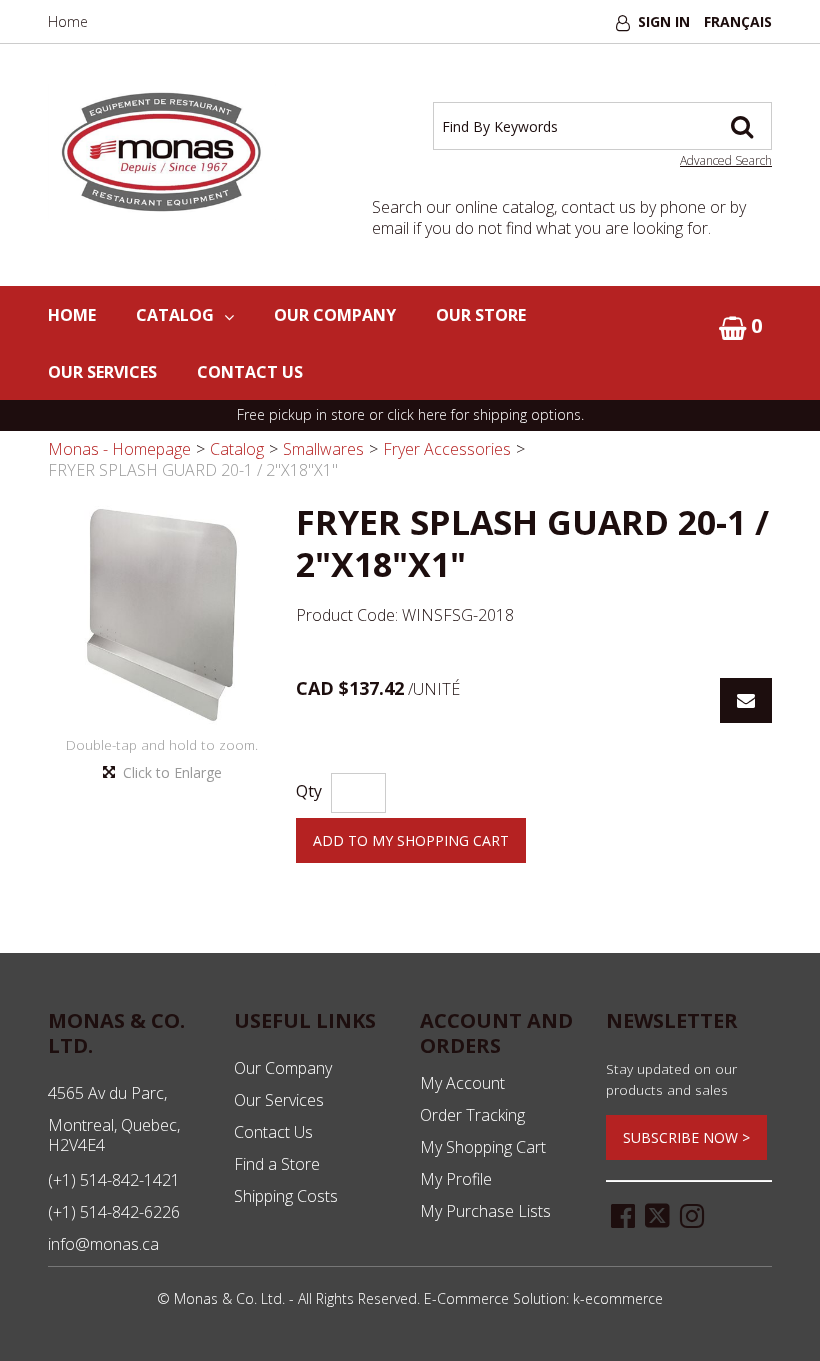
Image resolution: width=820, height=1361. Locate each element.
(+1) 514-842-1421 (114, 1180)
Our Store (481, 315)
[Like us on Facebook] (623, 1214)
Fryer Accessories (447, 449)
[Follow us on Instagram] (692, 1214)
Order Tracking (472, 1115)
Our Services (102, 372)
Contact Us (250, 372)
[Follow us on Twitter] (657, 1214)
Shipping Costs (286, 1196)
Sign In (664, 21)
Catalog (175, 315)
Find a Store (277, 1164)
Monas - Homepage (119, 449)
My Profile (456, 1179)
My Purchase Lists (485, 1211)
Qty (309, 791)
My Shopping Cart (483, 1147)
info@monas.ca (103, 1244)
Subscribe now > (686, 1137)
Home (68, 21)
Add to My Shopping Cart (411, 840)
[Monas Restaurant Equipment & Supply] (162, 152)
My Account (462, 1083)
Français (738, 21)
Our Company (335, 315)
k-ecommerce (618, 1298)
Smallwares (323, 449)
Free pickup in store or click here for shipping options (409, 414)
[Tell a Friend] (746, 700)
